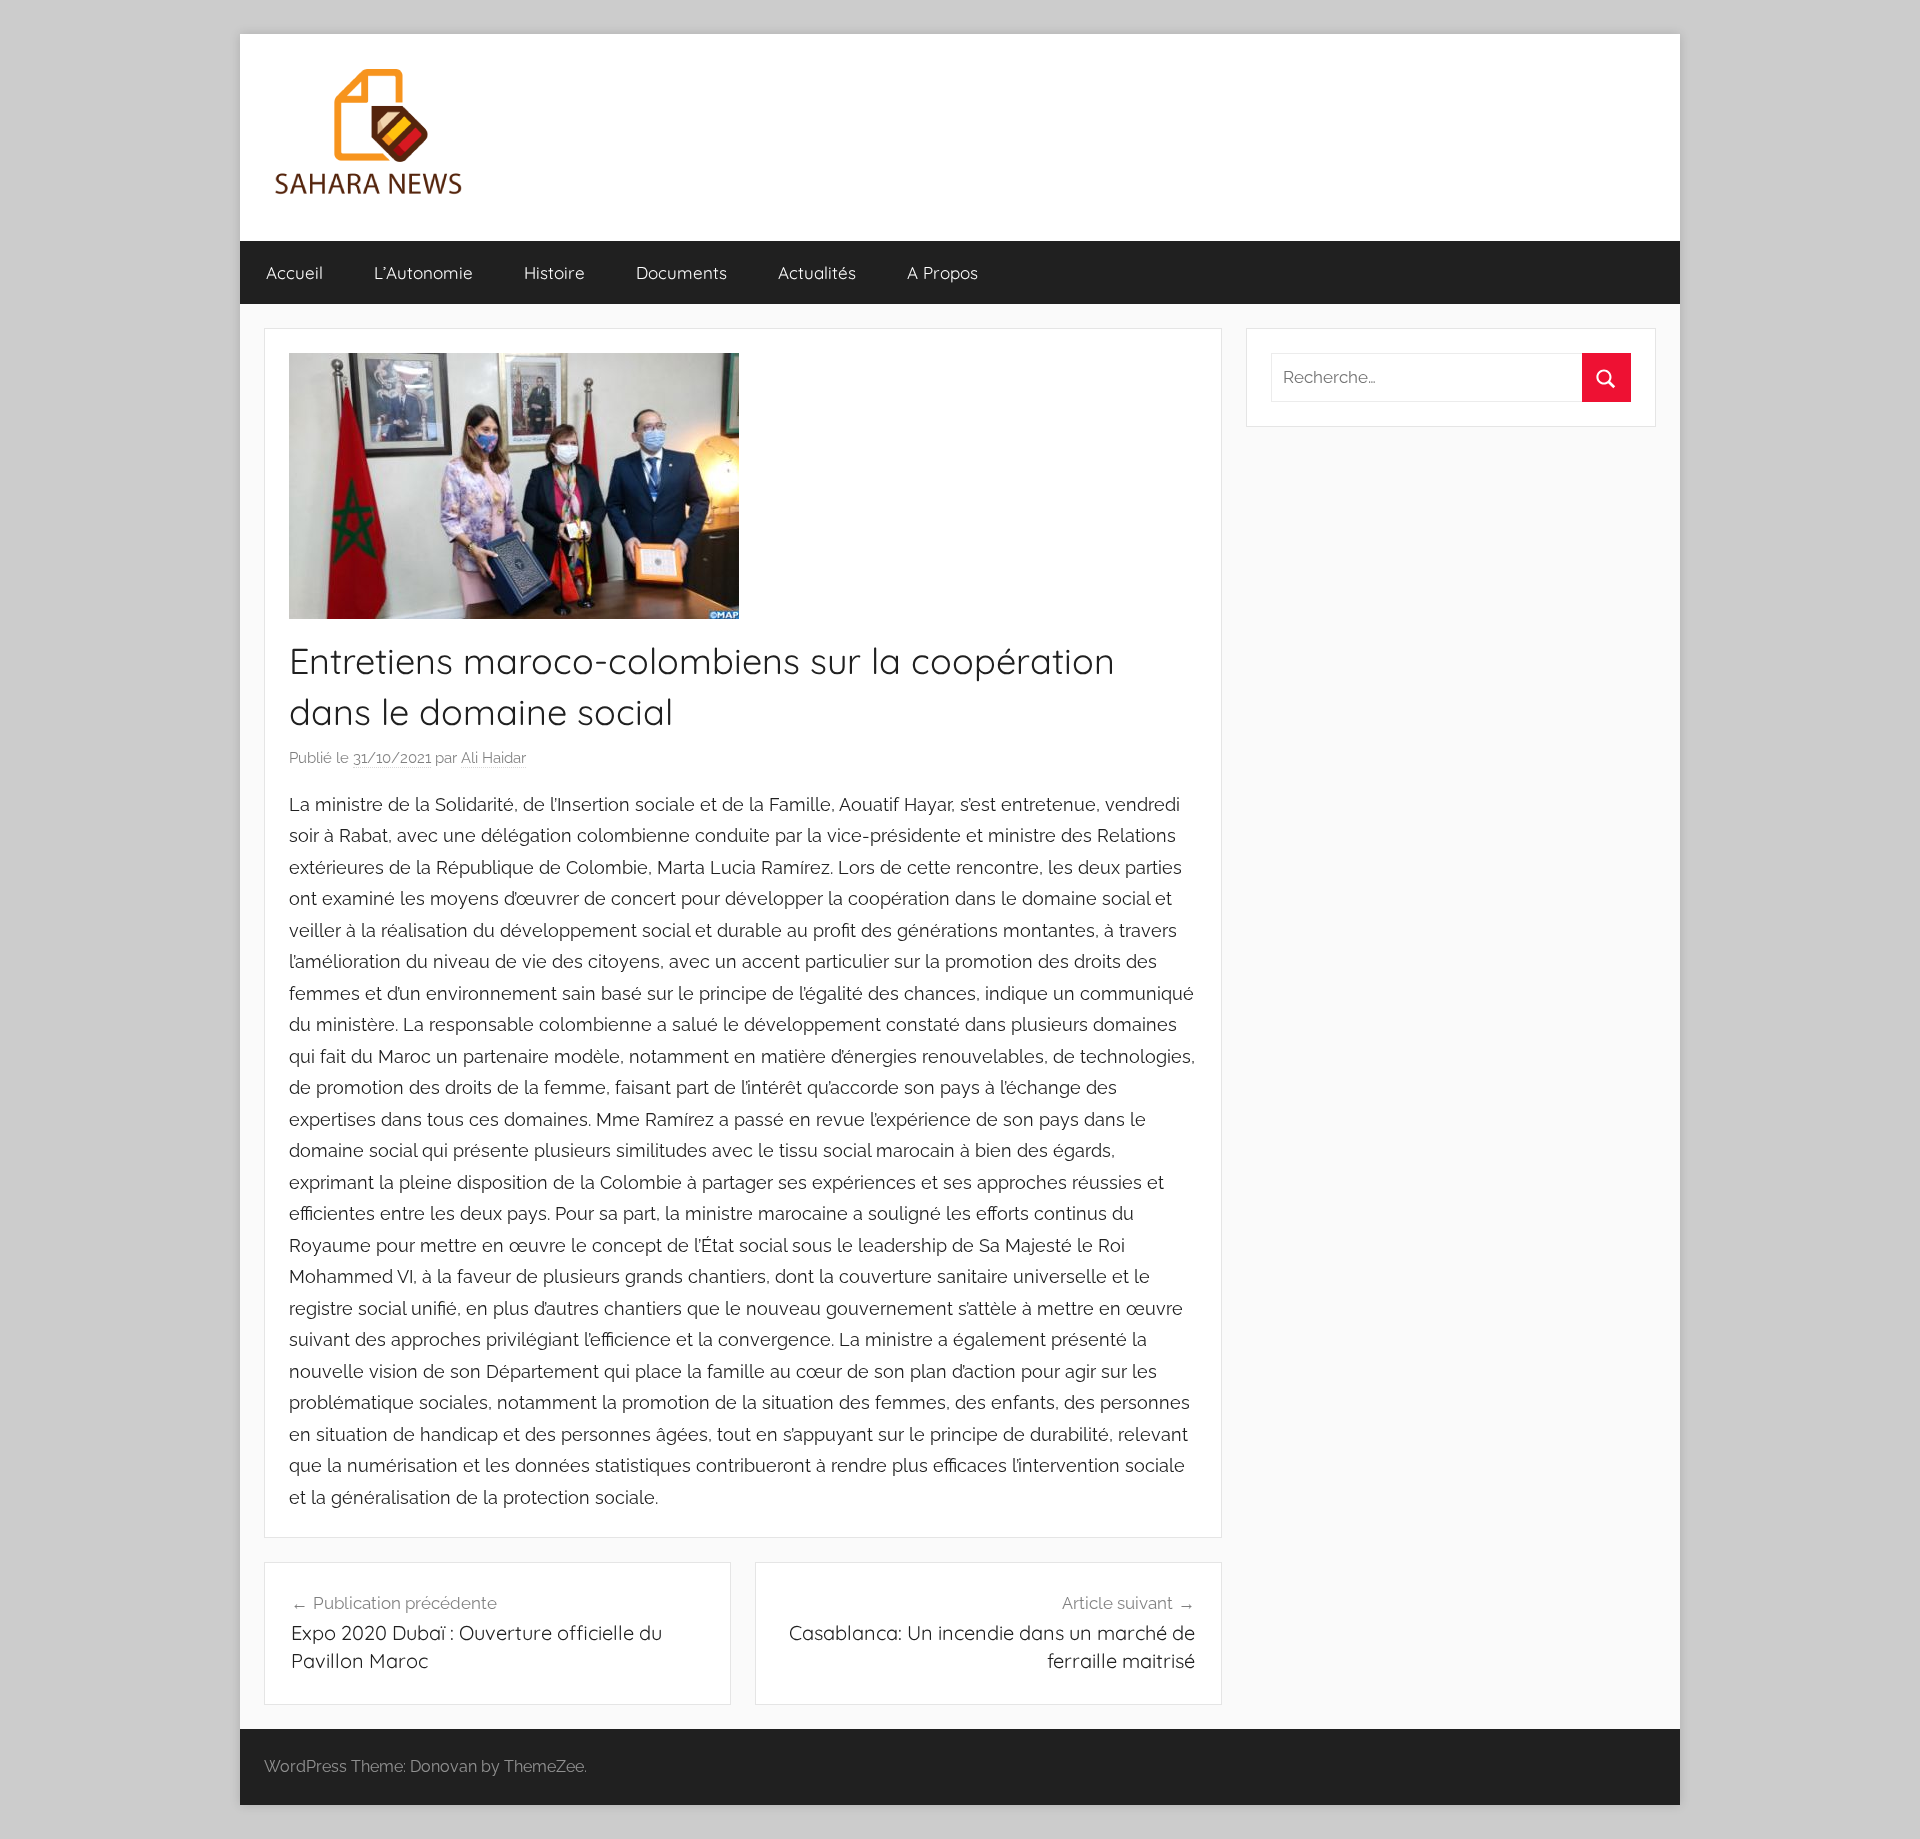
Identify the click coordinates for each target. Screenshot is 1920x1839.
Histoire (554, 272)
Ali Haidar (493, 758)
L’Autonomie (423, 272)
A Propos (942, 272)
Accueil (294, 272)
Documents (681, 272)
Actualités (817, 272)
